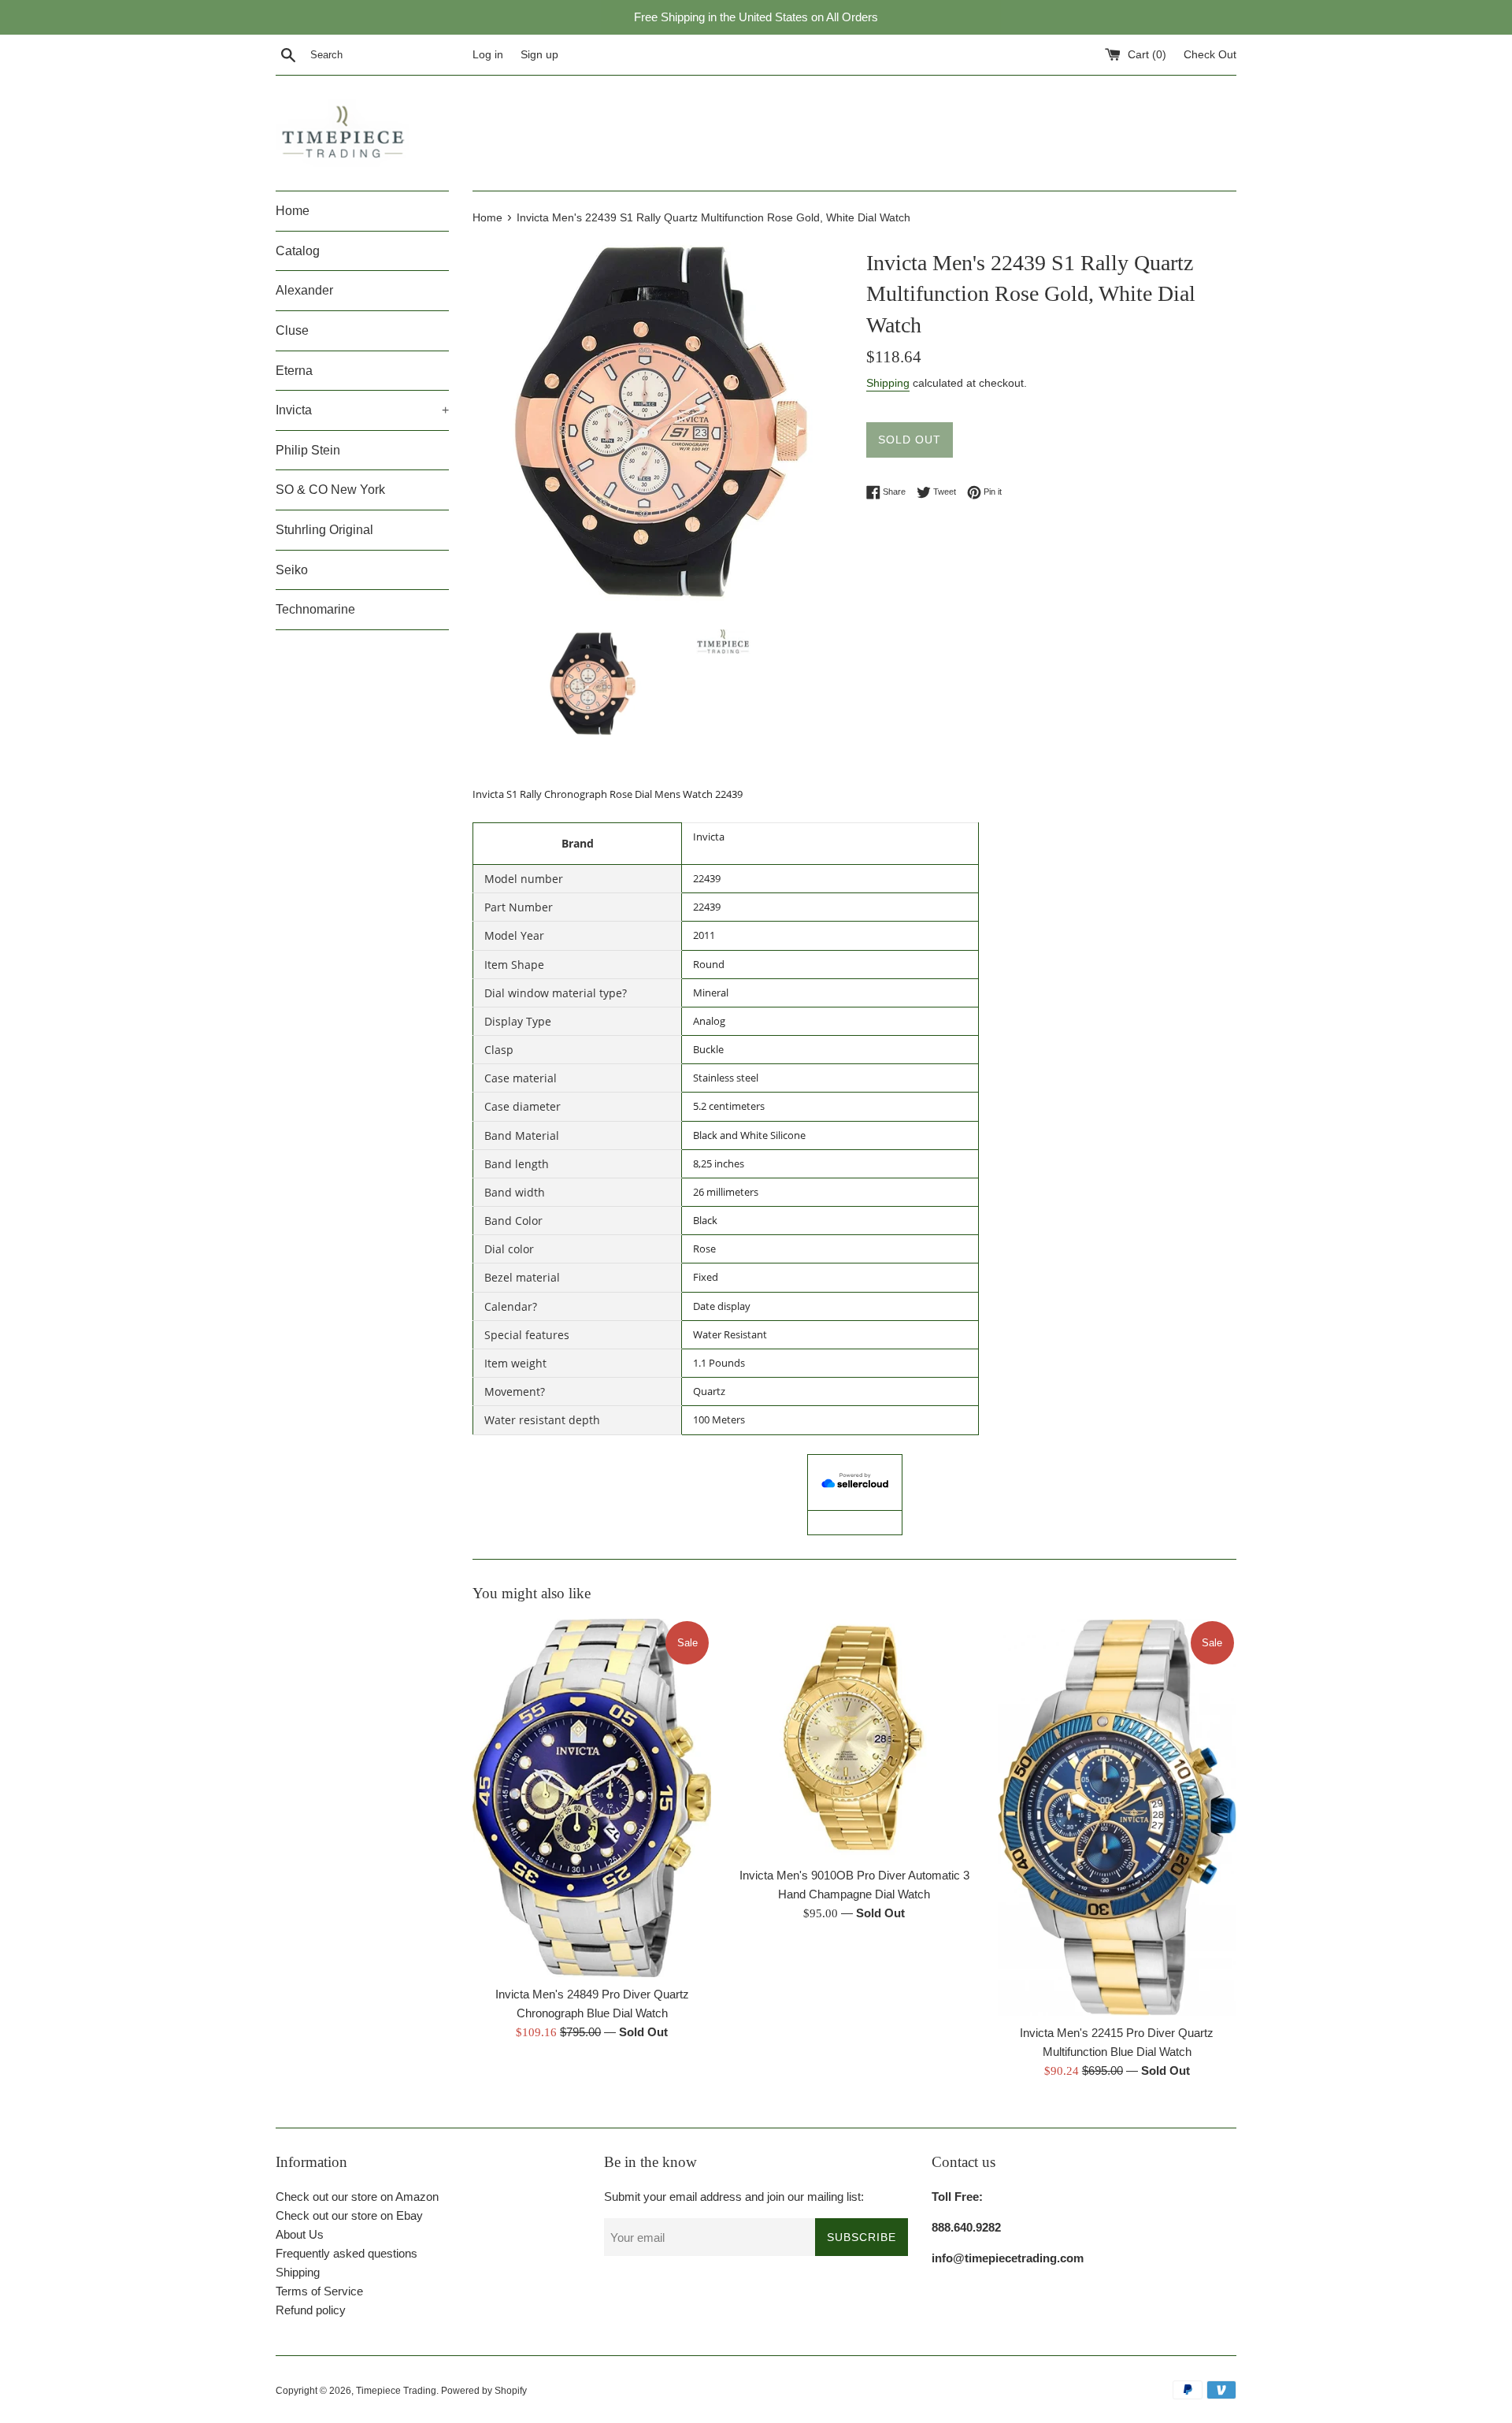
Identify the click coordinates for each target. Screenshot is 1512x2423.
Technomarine (315, 609)
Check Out (1210, 55)
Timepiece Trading (396, 2391)
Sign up (539, 55)
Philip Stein (308, 450)
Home (293, 211)
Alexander (304, 290)
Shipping (888, 383)
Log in (488, 55)
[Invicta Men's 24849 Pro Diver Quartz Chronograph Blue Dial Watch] (592, 1798)
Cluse (292, 330)
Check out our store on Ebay (349, 2215)
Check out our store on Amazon (357, 2197)
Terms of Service (319, 2291)
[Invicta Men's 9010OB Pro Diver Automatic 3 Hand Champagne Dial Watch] (854, 1738)
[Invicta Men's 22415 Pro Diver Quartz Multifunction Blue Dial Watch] (1117, 1817)
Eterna (294, 371)
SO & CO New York (330, 490)
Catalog (298, 251)
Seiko (292, 570)
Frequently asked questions (346, 2253)
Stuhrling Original (324, 530)
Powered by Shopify (484, 2391)
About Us (300, 2234)
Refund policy (311, 2310)
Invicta (362, 410)
